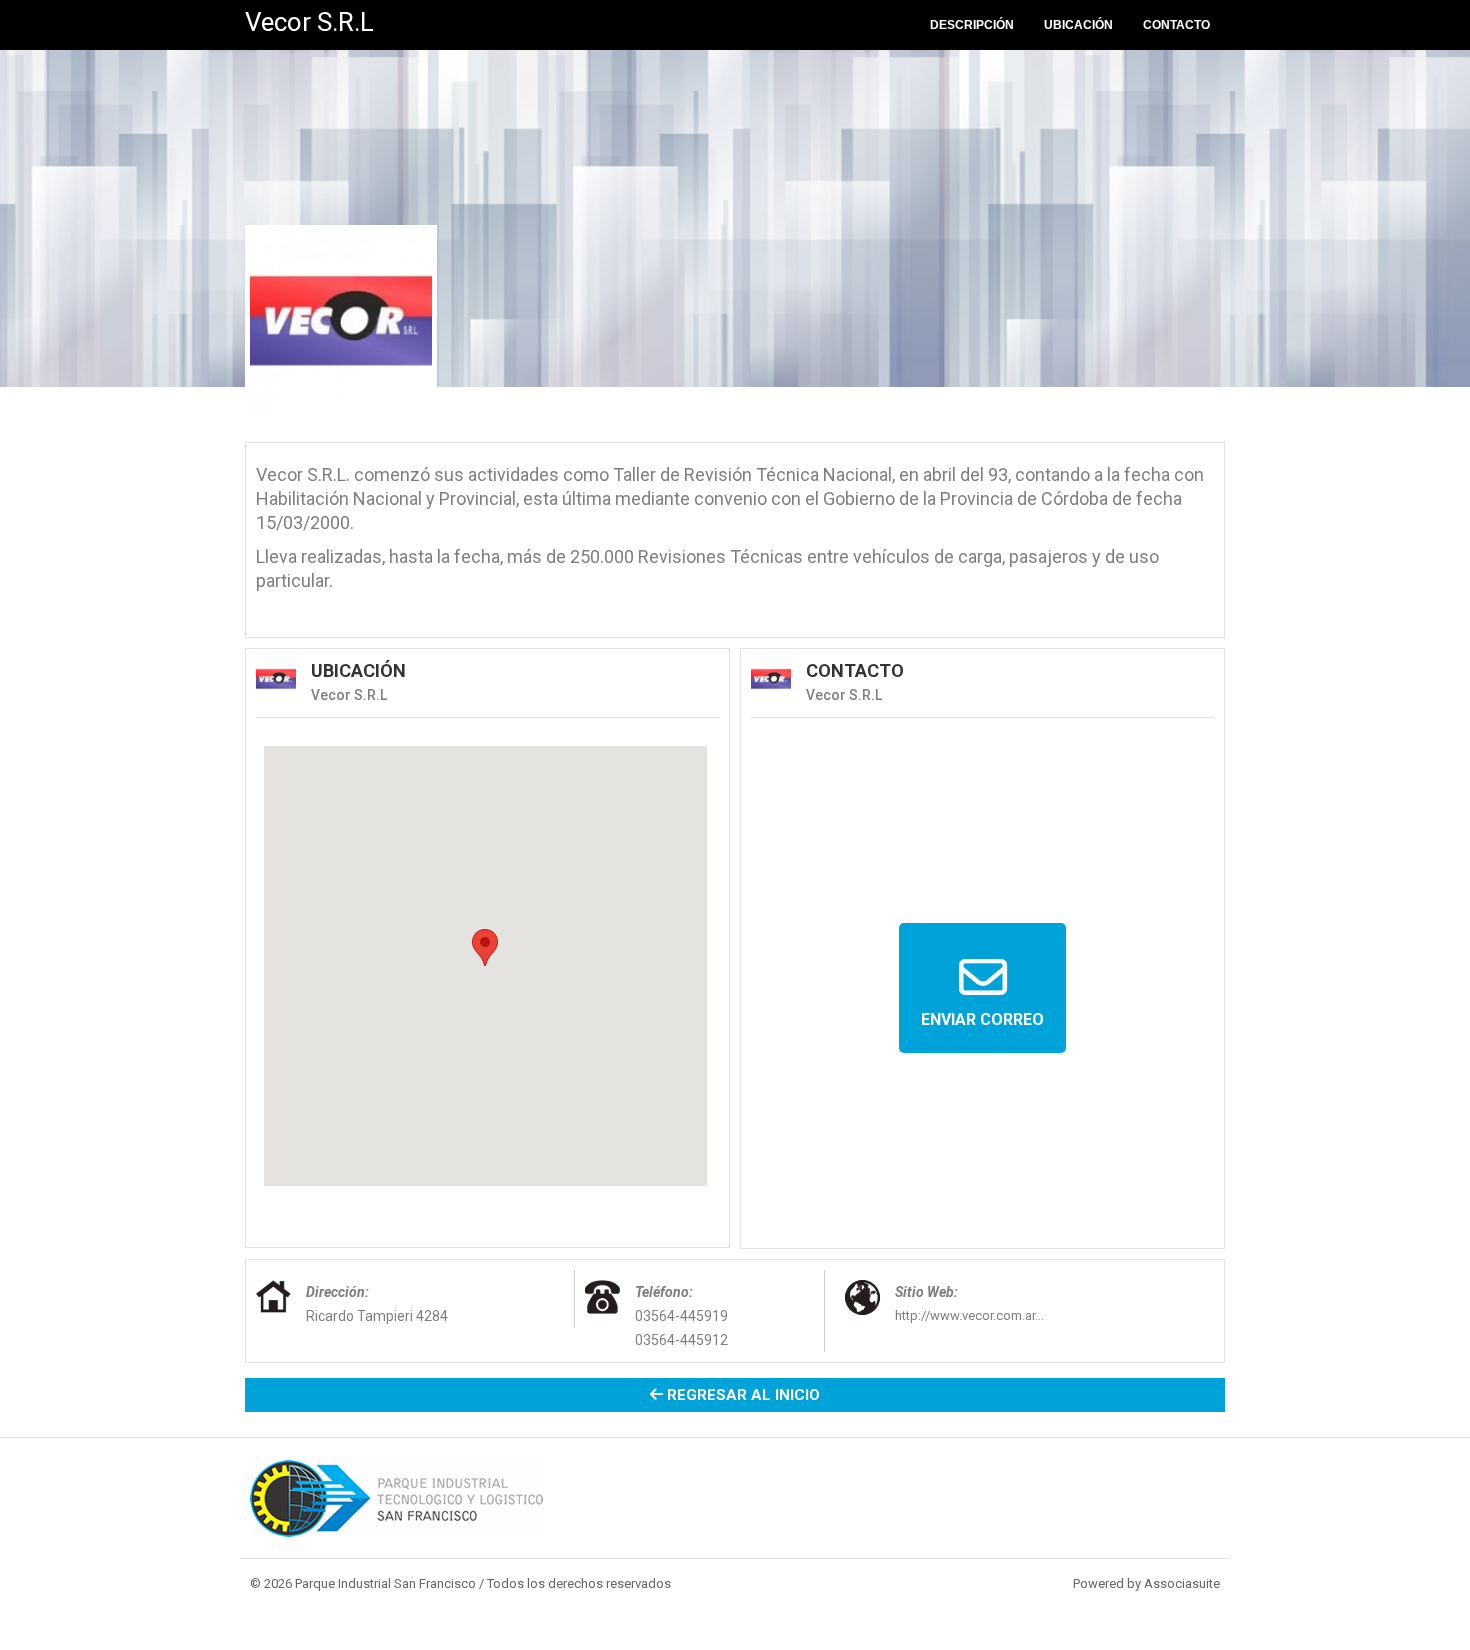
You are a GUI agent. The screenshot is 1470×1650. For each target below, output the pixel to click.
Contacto (1176, 25)
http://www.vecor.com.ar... (969, 1315)
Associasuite (1182, 1583)
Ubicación (1078, 25)
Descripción (972, 25)
